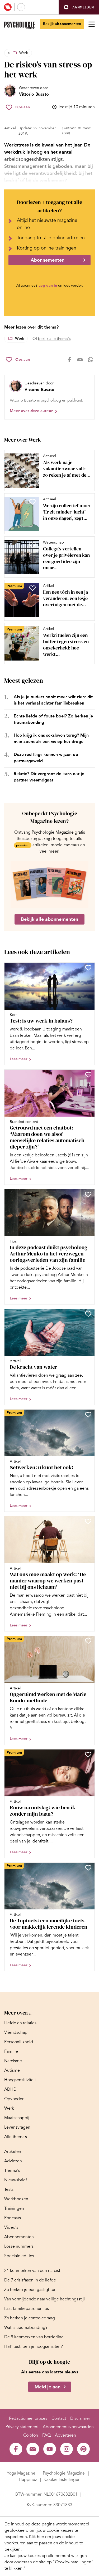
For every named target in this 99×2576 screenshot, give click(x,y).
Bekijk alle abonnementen (49, 919)
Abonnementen (48, 260)
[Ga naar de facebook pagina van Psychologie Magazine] (16, 2449)
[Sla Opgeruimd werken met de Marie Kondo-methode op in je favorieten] (88, 1641)
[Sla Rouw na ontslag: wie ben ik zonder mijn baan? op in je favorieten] (88, 1754)
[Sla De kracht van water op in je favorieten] (88, 1314)
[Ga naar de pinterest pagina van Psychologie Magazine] (83, 2449)
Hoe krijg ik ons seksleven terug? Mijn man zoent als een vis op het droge (51, 738)
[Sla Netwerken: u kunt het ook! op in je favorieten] (88, 1415)
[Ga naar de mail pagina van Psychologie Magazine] (33, 2449)
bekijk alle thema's (54, 339)
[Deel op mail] (80, 360)
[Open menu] (92, 24)
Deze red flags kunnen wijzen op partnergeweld (46, 758)
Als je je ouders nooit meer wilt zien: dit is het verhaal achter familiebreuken (53, 700)
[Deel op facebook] (69, 360)
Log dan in (48, 285)
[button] (79, 7)
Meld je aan (48, 2387)
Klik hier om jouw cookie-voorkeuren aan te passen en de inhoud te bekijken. (44, 2543)
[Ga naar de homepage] (19, 25)
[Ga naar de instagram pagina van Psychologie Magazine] (67, 2449)
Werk (24, 53)
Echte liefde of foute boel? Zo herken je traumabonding (53, 719)
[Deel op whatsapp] (91, 360)
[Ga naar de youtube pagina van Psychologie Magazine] (50, 2449)
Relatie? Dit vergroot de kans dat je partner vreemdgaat (49, 777)
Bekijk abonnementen (62, 24)
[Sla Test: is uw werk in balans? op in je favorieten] (88, 968)
